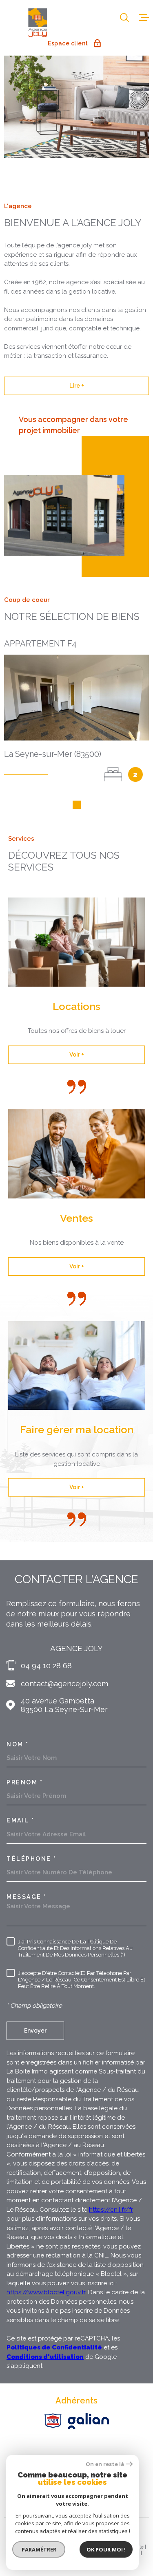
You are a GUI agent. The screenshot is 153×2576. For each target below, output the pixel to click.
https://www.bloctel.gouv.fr (46, 2292)
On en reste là (105, 2464)
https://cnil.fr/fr (111, 2210)
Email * (21, 1820)
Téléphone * (32, 1859)
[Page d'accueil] (38, 22)
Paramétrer (39, 2549)
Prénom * (25, 1782)
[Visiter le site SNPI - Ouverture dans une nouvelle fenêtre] (53, 2421)
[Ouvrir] (124, 18)
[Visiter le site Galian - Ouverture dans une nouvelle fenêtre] (88, 2421)
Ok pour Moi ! (106, 2549)
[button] (77, 805)
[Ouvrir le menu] (144, 18)
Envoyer (35, 2031)
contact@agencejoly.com (64, 1684)
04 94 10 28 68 (46, 1666)
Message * (27, 1897)
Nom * (18, 1744)
